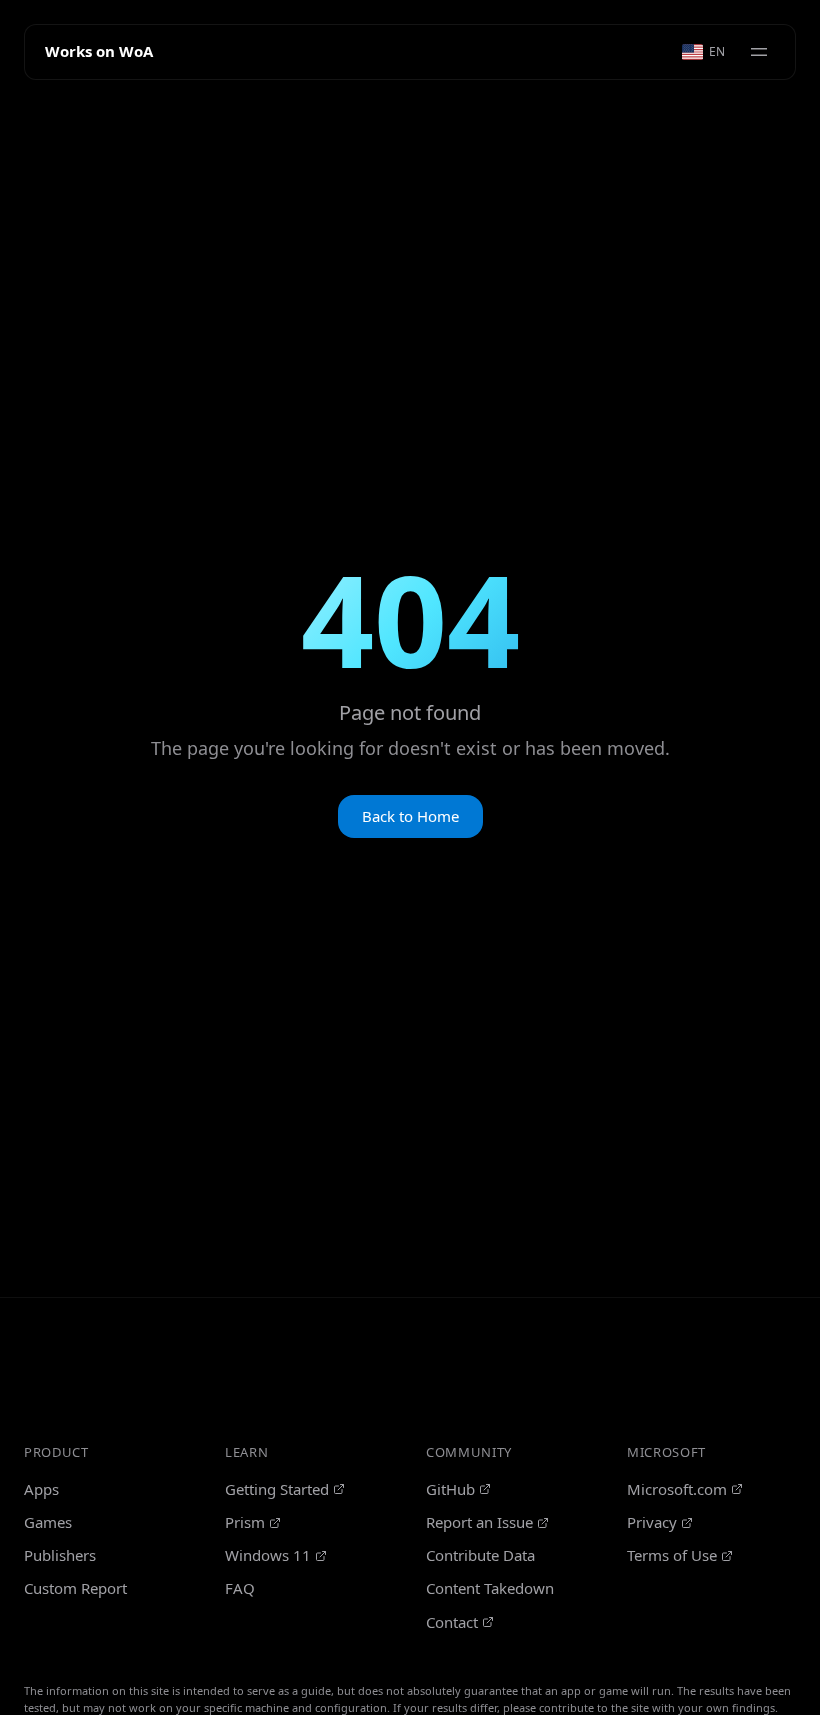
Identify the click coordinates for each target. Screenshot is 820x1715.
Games (48, 1522)
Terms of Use (672, 1555)
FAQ (240, 1588)
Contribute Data (480, 1555)
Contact (452, 1622)
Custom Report (75, 1588)
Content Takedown (490, 1588)
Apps (41, 1489)
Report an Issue (479, 1522)
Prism (245, 1522)
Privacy (652, 1522)
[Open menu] (759, 52)
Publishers (60, 1555)
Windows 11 (268, 1555)
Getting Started (277, 1489)
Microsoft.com (677, 1489)
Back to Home (410, 816)
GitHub (450, 1489)
